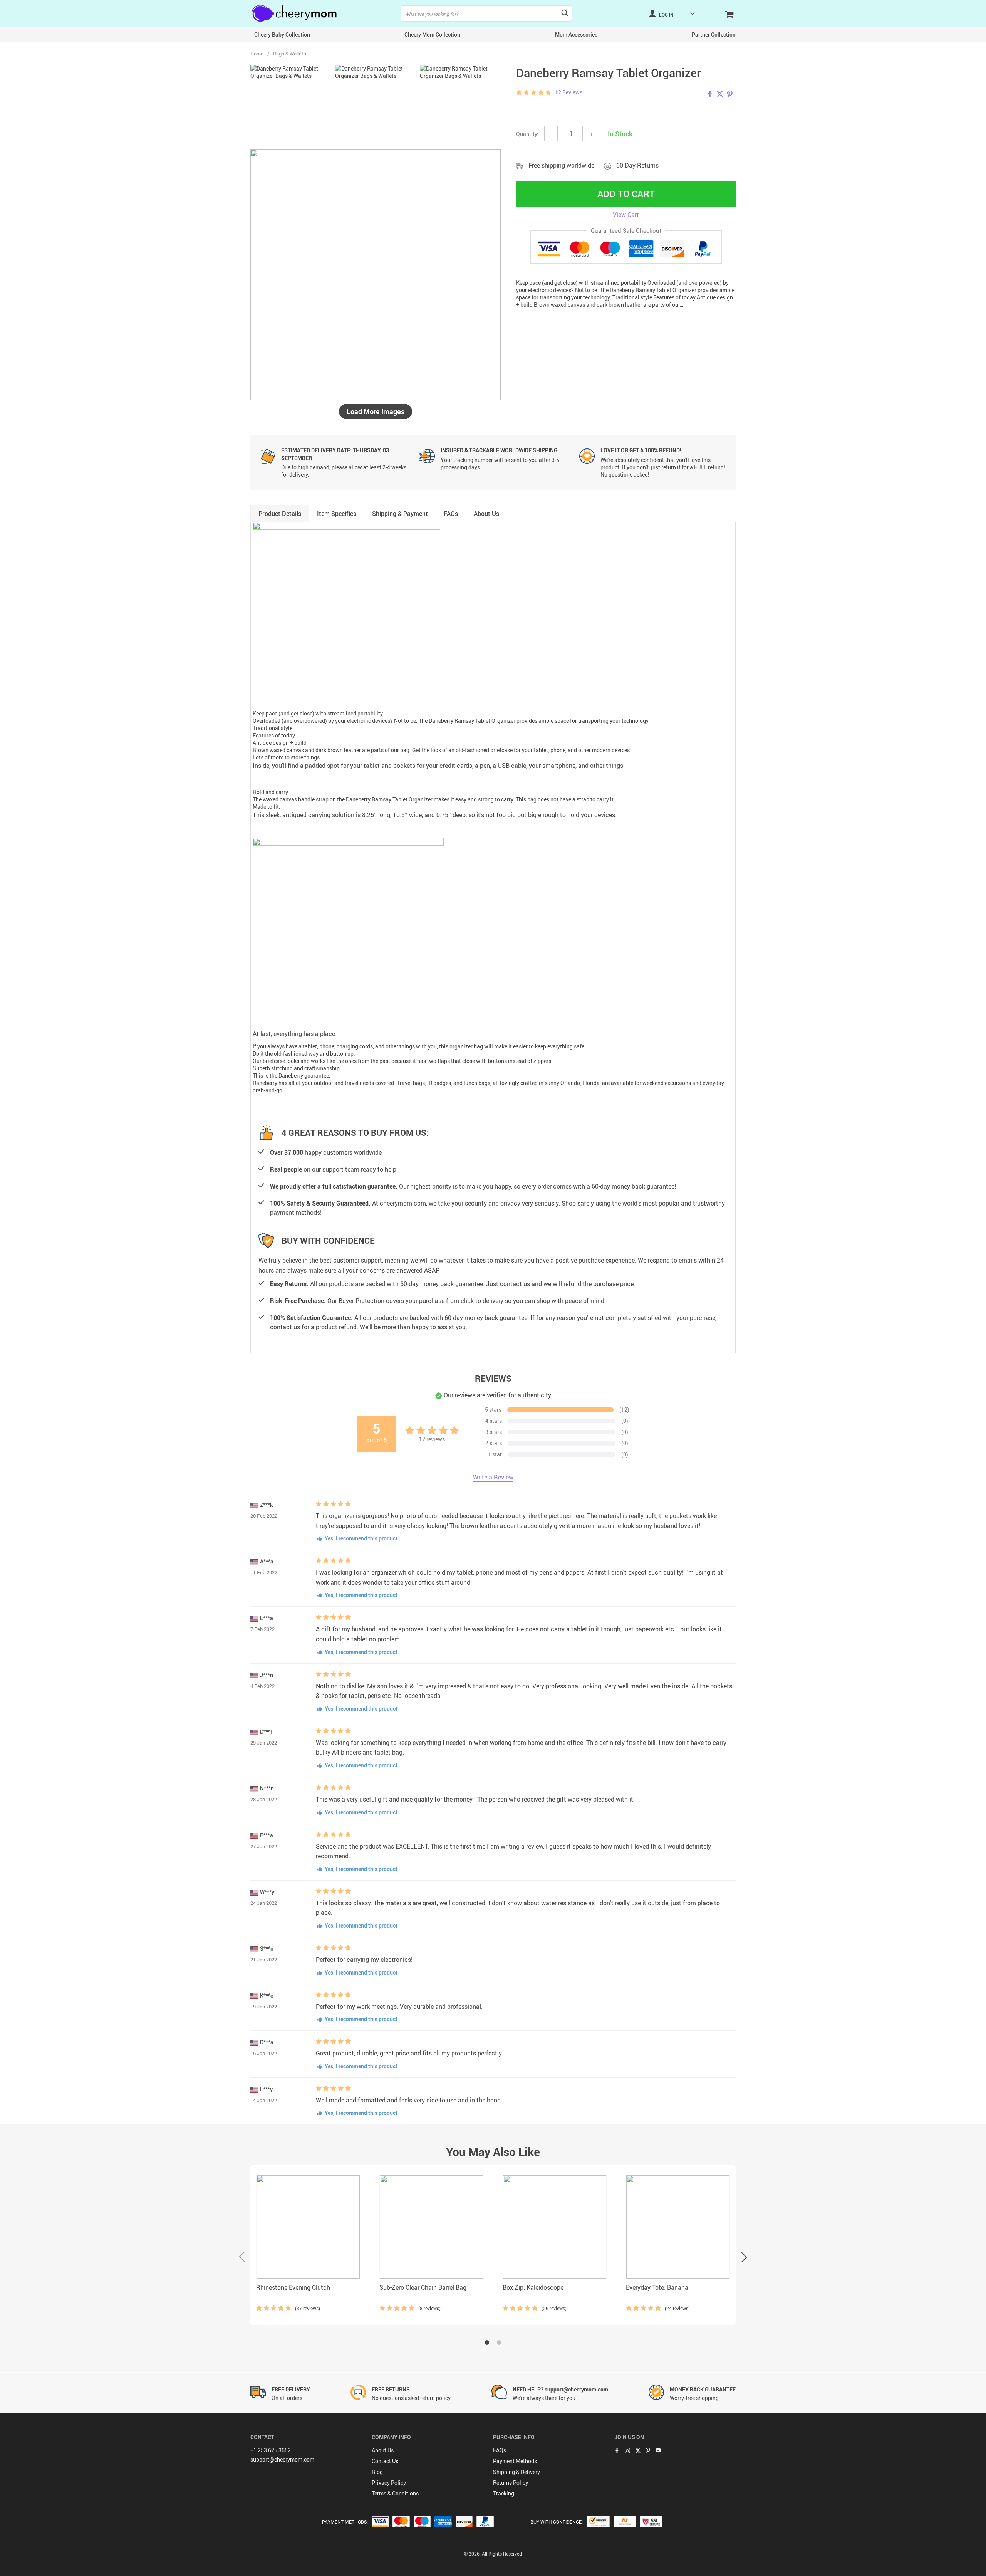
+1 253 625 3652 (271, 2450)
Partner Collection (714, 34)
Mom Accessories (576, 34)
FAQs (500, 2450)
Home (257, 54)
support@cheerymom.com (282, 2459)
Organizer (503, 721)
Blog (377, 2472)
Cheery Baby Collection (282, 34)
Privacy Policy (389, 2483)
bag (478, 1046)
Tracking (504, 2493)
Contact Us (385, 2461)
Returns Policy (511, 2483)
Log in (666, 15)
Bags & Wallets (290, 54)
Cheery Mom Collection (432, 34)
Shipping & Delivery (516, 2472)
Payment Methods (515, 2461)
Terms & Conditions (395, 2493)
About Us (383, 2450)
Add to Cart (626, 194)
